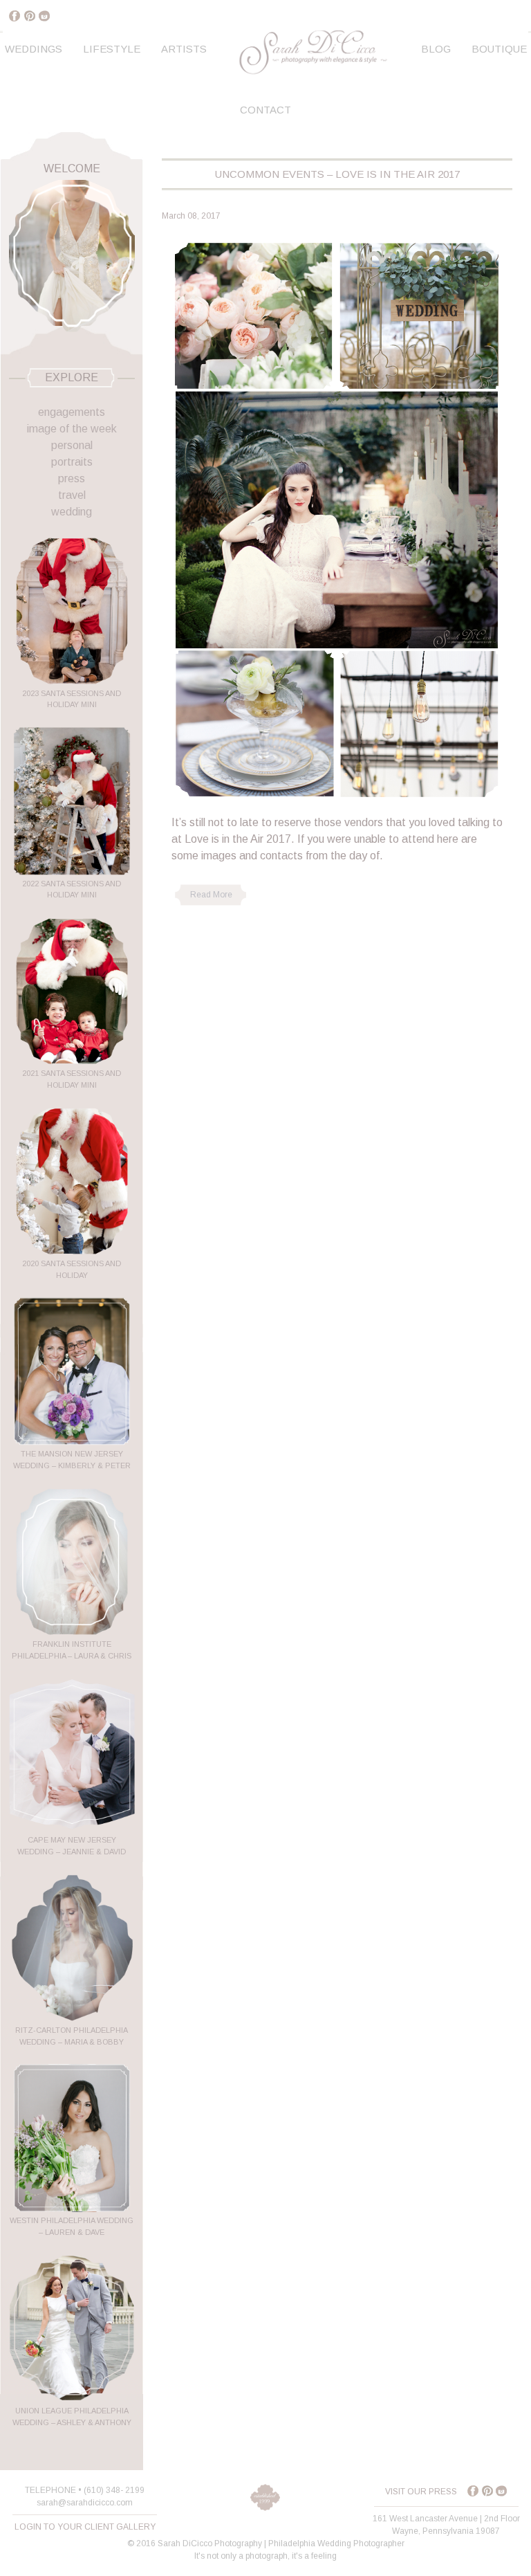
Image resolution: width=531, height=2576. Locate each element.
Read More (211, 895)
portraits (72, 462)
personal (72, 445)
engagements (72, 412)
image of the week (72, 429)
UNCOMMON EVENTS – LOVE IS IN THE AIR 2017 (337, 174)
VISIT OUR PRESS (421, 2492)
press (72, 478)
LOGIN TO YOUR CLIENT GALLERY (85, 2527)
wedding (72, 512)
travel (72, 495)
